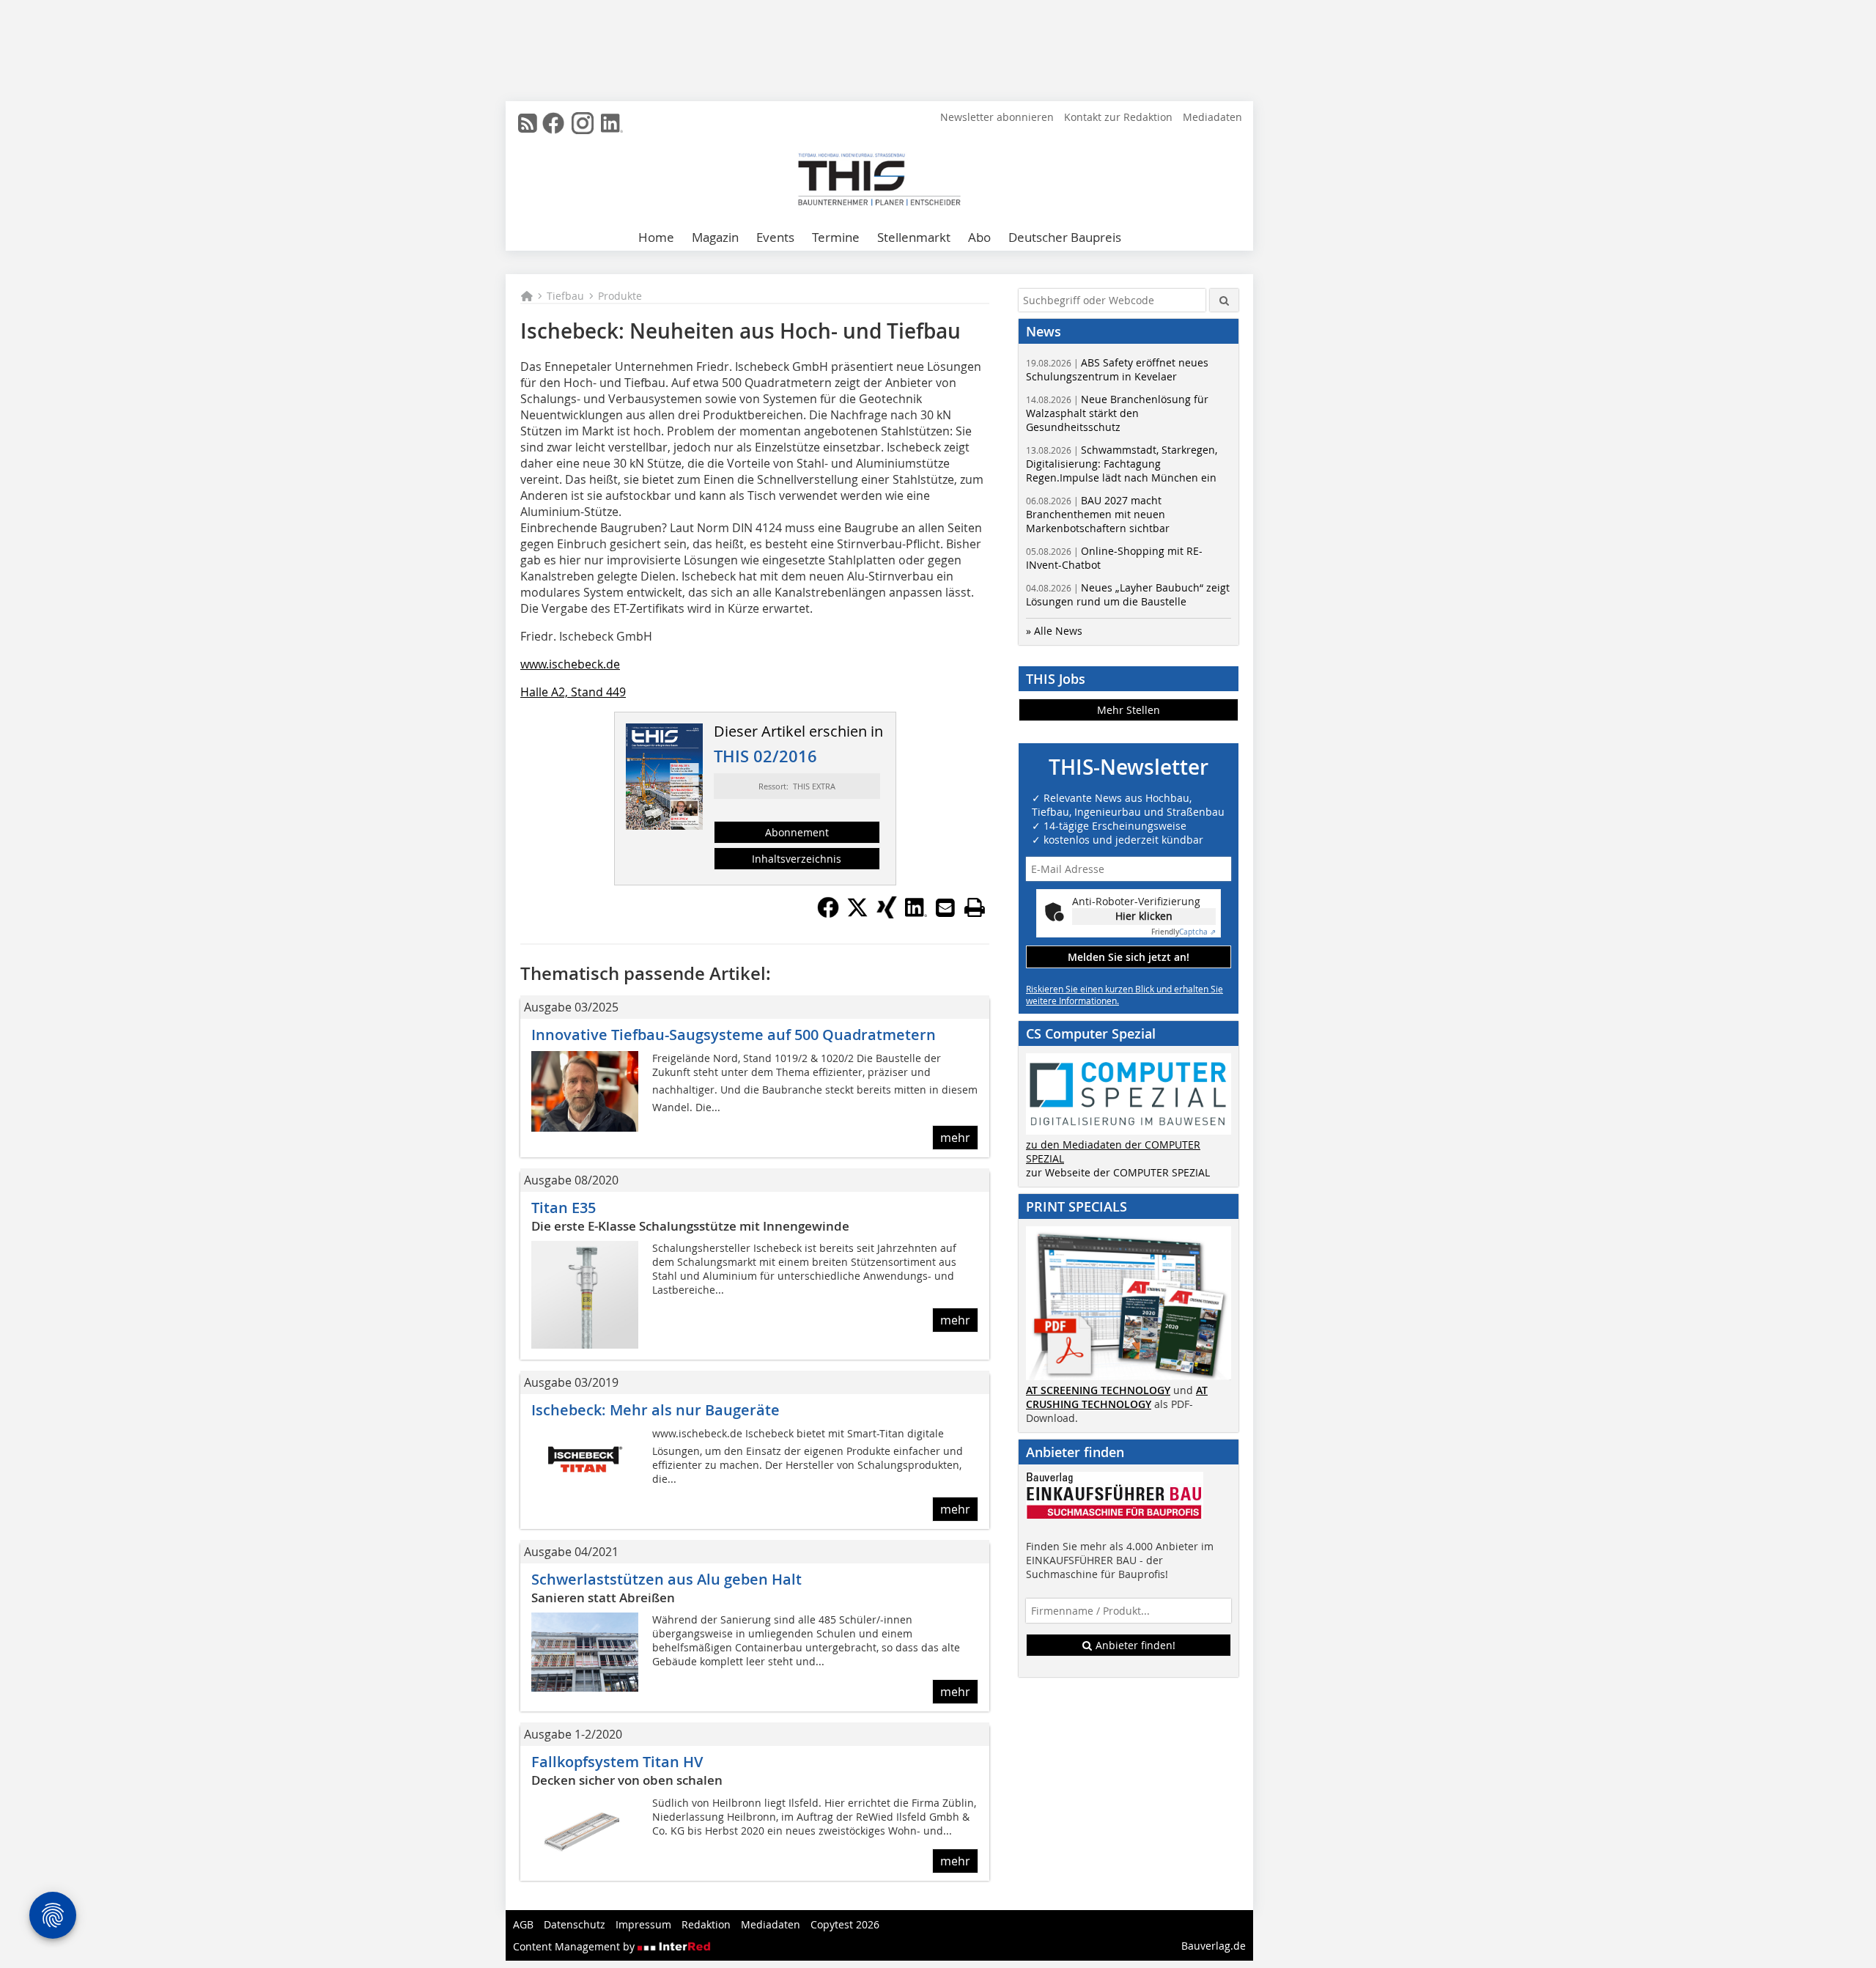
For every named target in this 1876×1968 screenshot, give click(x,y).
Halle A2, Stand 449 (573, 692)
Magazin (715, 237)
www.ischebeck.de (570, 664)
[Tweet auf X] (857, 914)
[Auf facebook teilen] (828, 914)
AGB (523, 1924)
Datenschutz (575, 1924)
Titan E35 (564, 1208)
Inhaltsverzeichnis (797, 859)
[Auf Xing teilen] (887, 914)
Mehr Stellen (1129, 710)
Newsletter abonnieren (997, 117)
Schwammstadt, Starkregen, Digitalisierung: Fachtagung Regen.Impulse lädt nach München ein (1122, 464)
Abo (979, 237)
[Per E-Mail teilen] (945, 907)
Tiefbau (565, 296)
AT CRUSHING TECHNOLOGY (1117, 1397)
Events (775, 237)
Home (656, 237)
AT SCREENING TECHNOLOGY (1098, 1390)
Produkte (620, 296)
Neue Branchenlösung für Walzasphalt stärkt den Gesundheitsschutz (1117, 413)
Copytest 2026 (845, 1924)
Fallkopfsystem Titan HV (617, 1762)
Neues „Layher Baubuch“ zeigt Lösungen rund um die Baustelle (1128, 594)
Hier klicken (1144, 916)
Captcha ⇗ (1183, 932)
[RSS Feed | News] (528, 123)
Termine (836, 237)
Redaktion (706, 1924)
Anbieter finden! (1134, 1645)
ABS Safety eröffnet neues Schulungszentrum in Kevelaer (1117, 369)
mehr (955, 1138)
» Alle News (1054, 631)
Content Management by (575, 1946)
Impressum (643, 1924)
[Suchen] (1224, 300)
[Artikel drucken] (975, 907)
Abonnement (797, 832)
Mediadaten (1212, 117)
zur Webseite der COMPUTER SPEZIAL (1118, 1172)
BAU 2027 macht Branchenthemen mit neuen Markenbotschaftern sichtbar (1098, 514)
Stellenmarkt (914, 237)
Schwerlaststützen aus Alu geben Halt (666, 1579)
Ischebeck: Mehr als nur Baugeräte (656, 1410)
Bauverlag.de (1214, 1946)
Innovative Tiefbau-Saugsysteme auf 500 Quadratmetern (734, 1035)
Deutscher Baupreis (1065, 237)
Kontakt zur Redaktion (1118, 117)
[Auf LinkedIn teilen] (916, 914)
